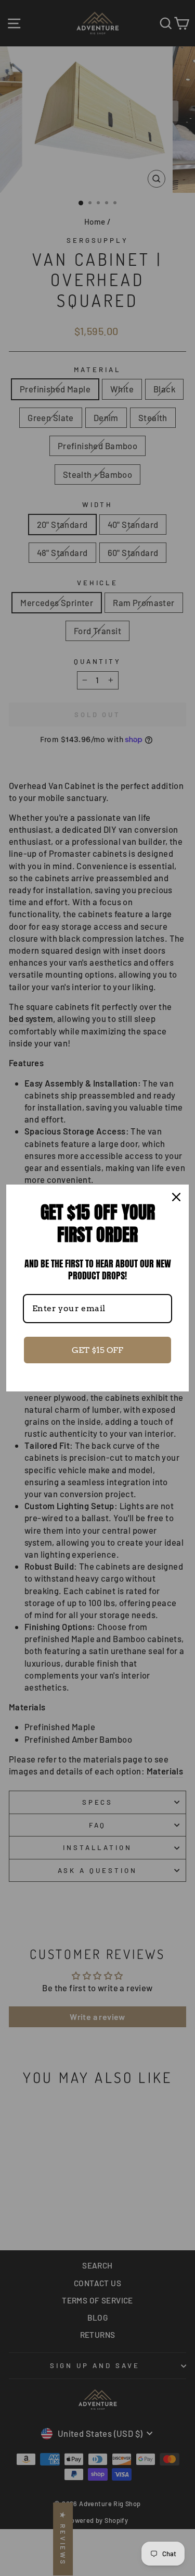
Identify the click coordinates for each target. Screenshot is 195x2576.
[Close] (176, 1197)
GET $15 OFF (97, 1350)
